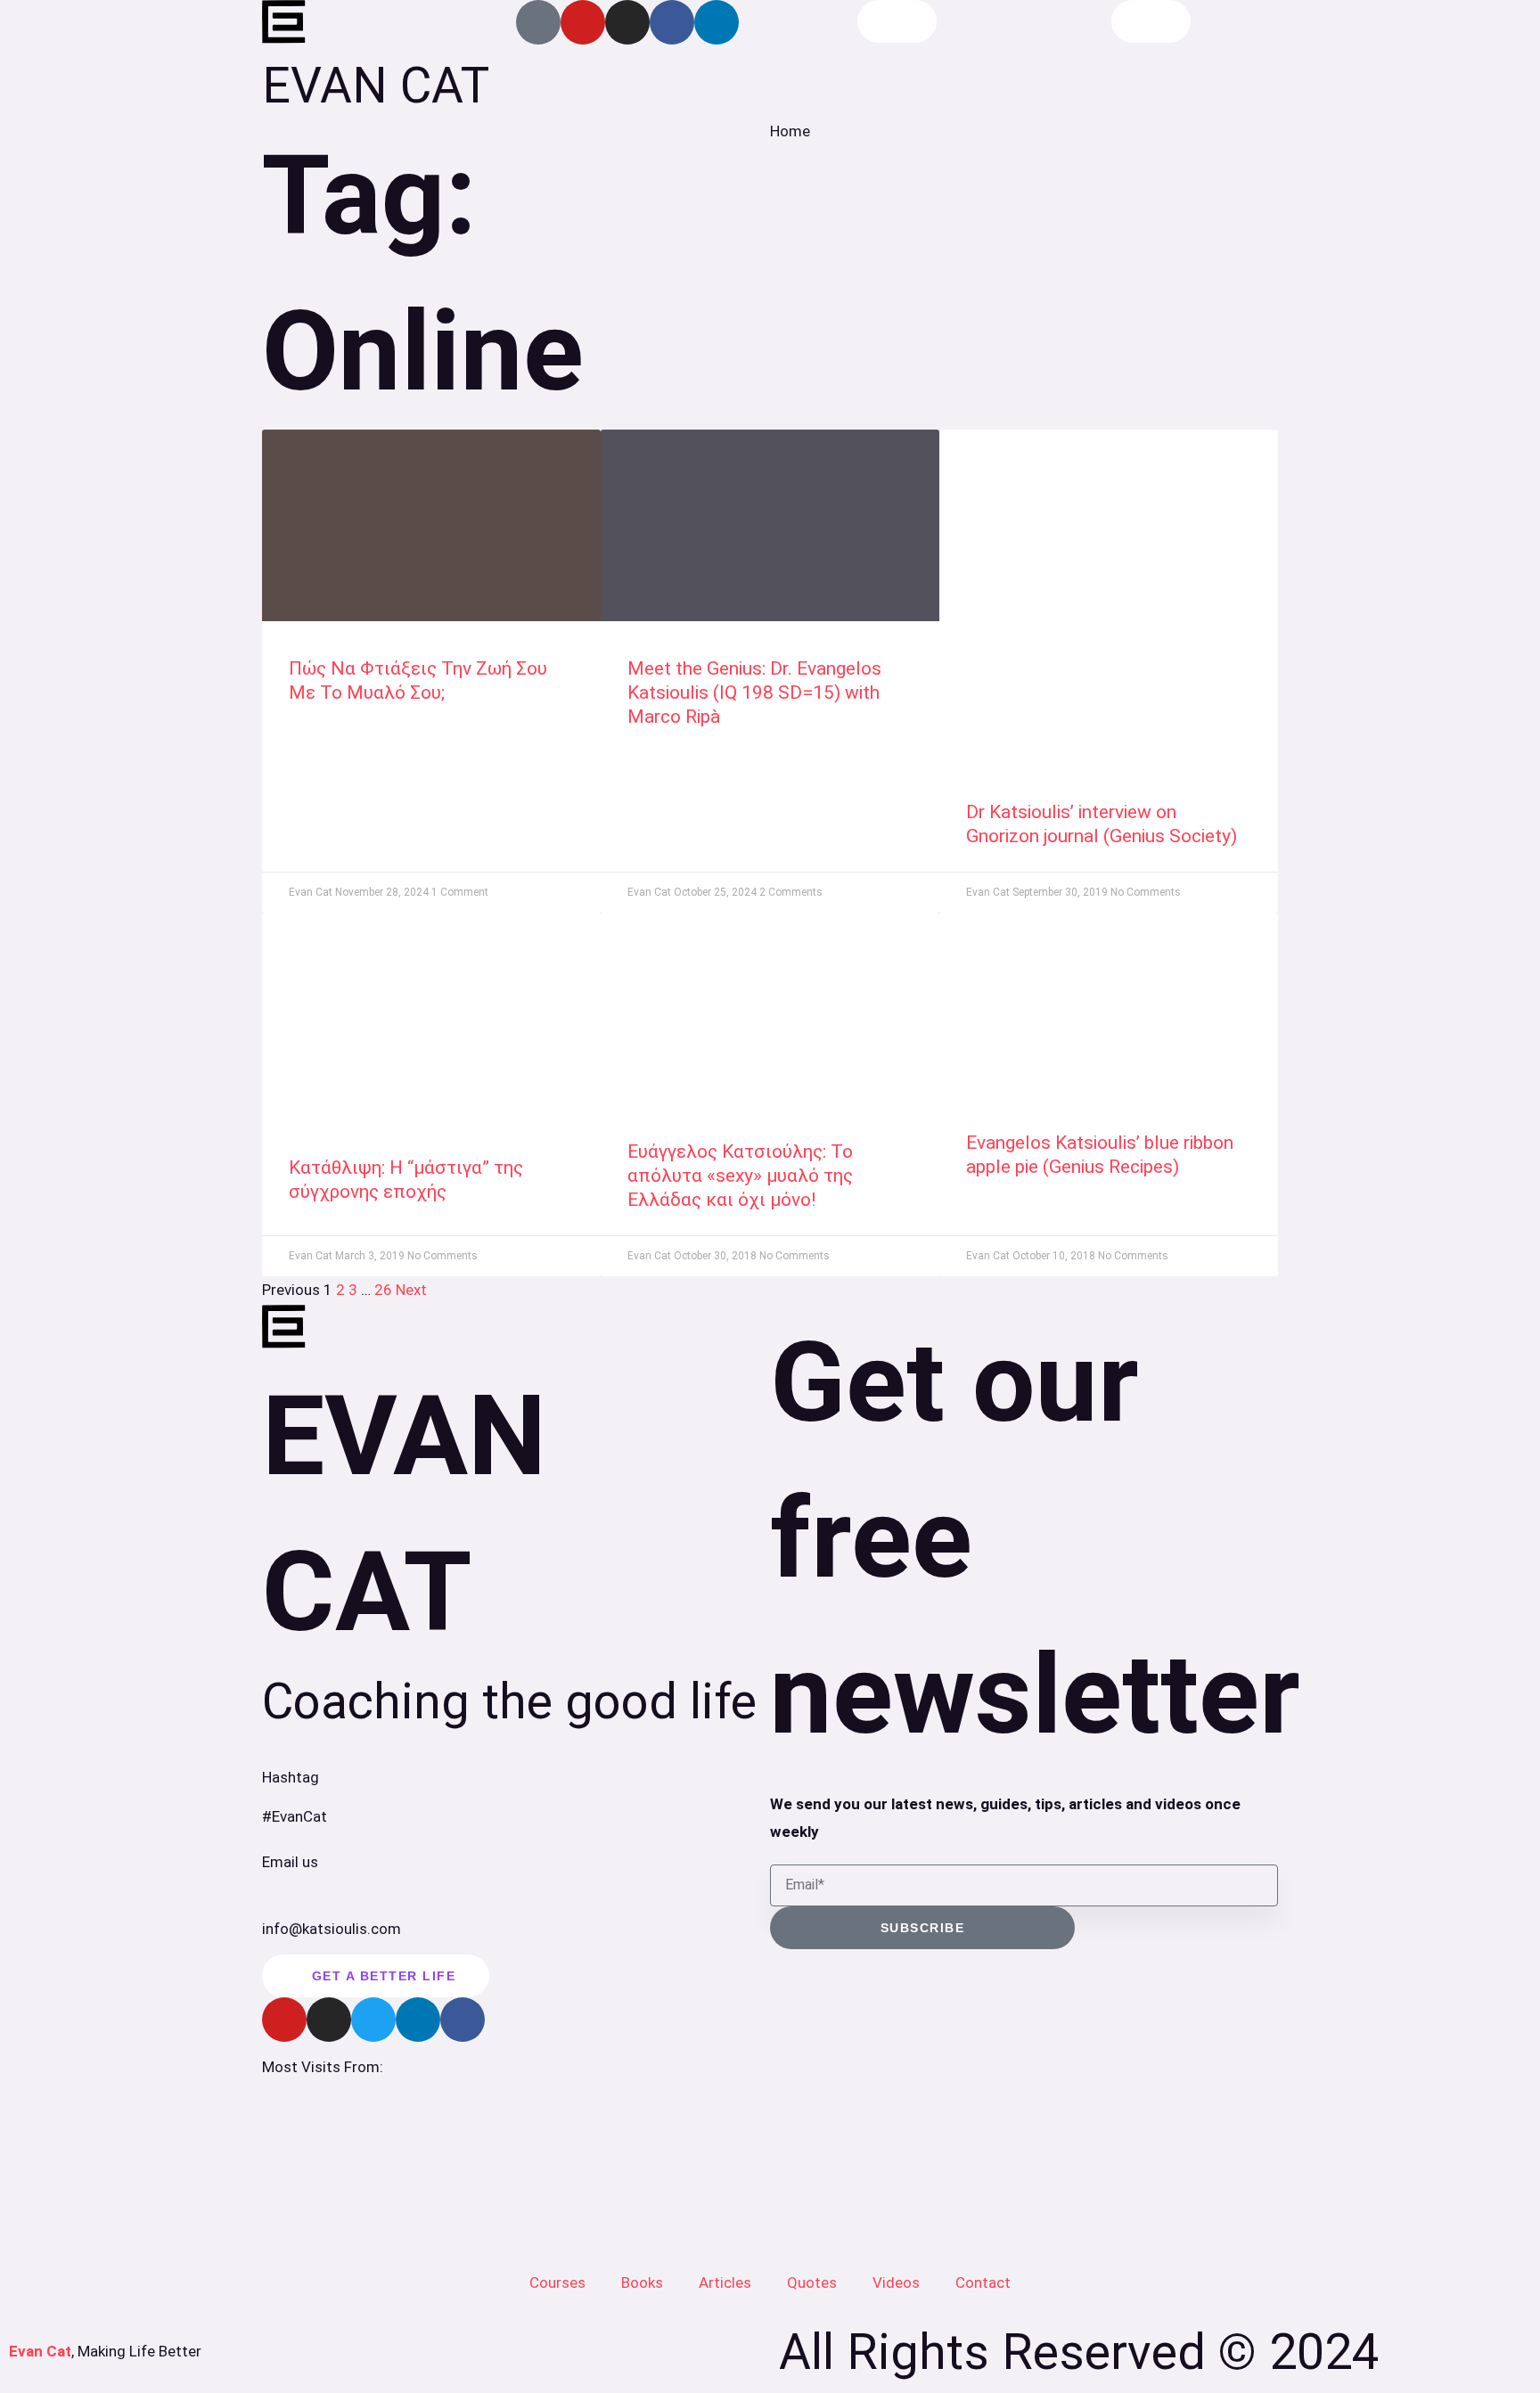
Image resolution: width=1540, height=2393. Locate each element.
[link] (431, 525)
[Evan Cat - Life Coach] (284, 22)
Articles (725, 2282)
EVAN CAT (376, 86)
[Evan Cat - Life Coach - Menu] (1151, 21)
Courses (557, 2282)
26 (383, 1290)
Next (411, 1290)
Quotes (812, 2282)
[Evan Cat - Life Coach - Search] (897, 21)
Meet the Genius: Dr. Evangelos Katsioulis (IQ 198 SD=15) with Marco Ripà (754, 693)
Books (642, 2282)
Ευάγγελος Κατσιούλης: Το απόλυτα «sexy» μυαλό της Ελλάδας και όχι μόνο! (740, 1176)
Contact (983, 2282)
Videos (896, 2282)
